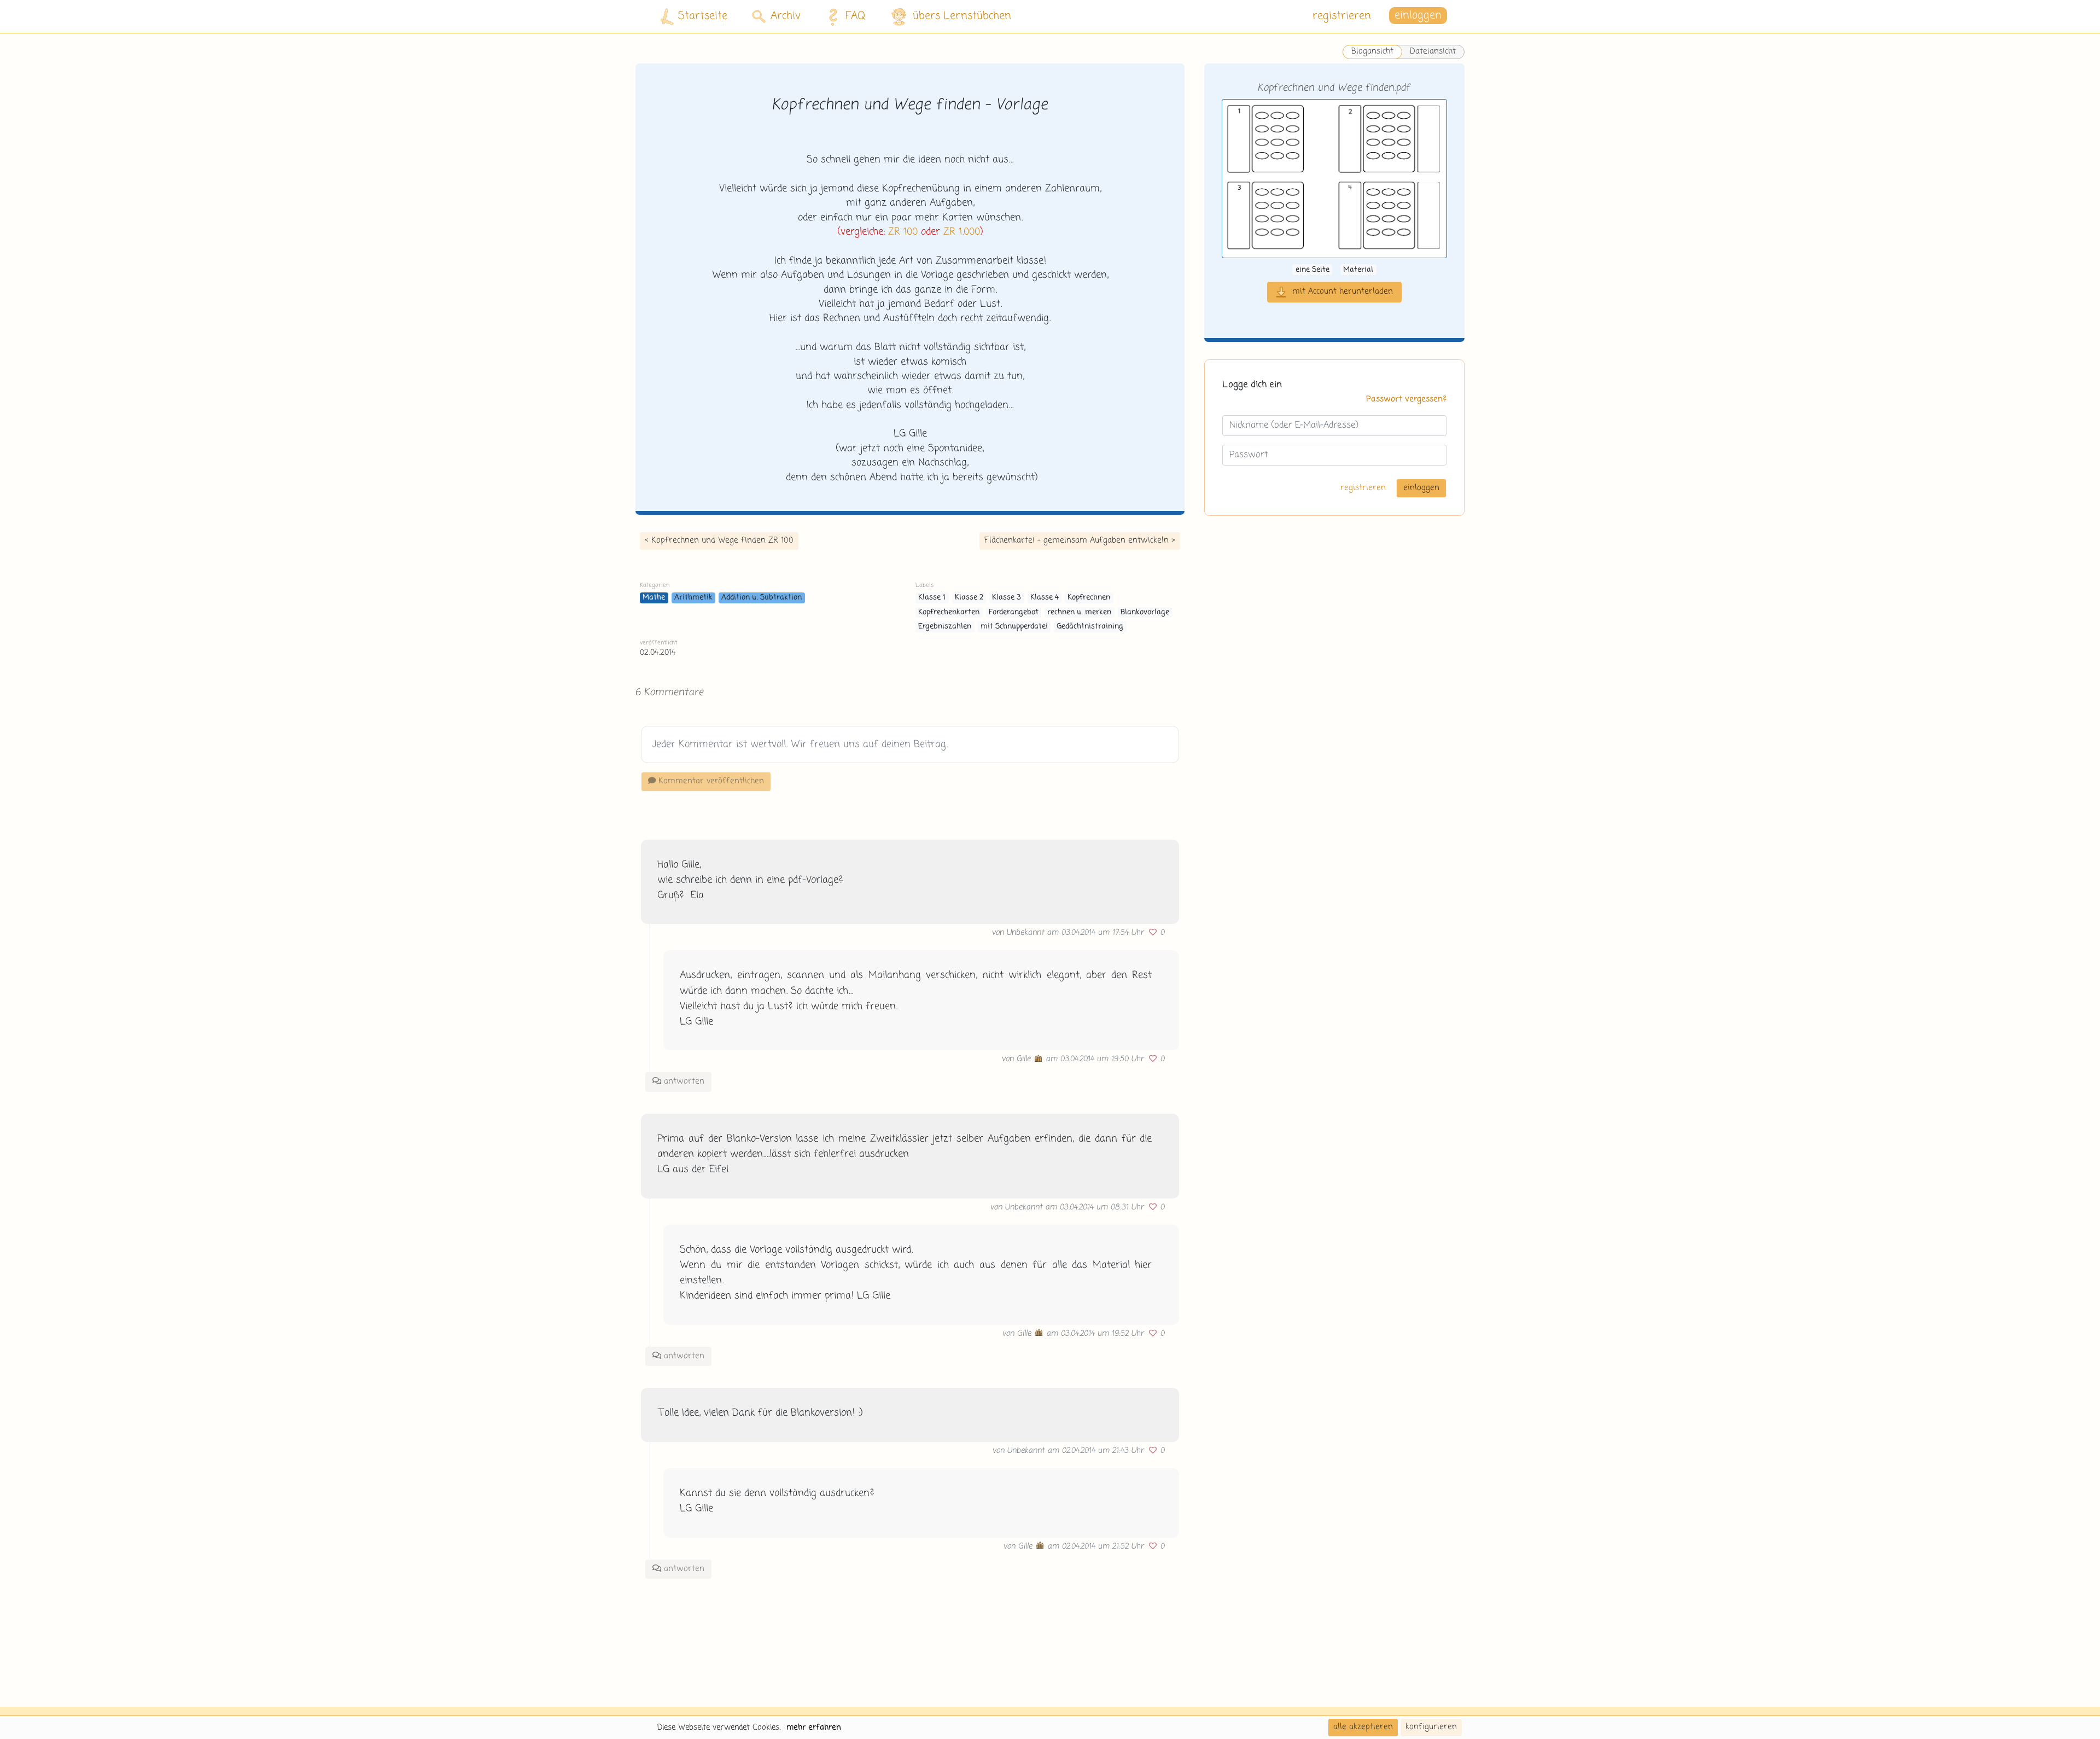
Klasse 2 (969, 598)
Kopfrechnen (1089, 598)
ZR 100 (903, 232)
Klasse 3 (1007, 598)
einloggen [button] (1418, 16)
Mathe (654, 598)
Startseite (703, 16)
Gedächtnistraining (1090, 627)
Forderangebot (1014, 612)
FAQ (856, 16)
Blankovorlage (1145, 612)
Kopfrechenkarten (949, 612)
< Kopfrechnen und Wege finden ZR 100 (719, 540)
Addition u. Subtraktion (762, 598)
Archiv (786, 16)
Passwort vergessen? (1406, 399)
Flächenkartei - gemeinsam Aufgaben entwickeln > (1080, 540)
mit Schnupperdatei (1014, 627)
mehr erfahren (814, 1728)
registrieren (1342, 16)
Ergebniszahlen (945, 627)
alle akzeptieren (1363, 1727)
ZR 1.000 (962, 232)
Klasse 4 (1045, 598)
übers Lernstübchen (962, 16)
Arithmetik (693, 598)
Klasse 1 (932, 598)
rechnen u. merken (1079, 612)
